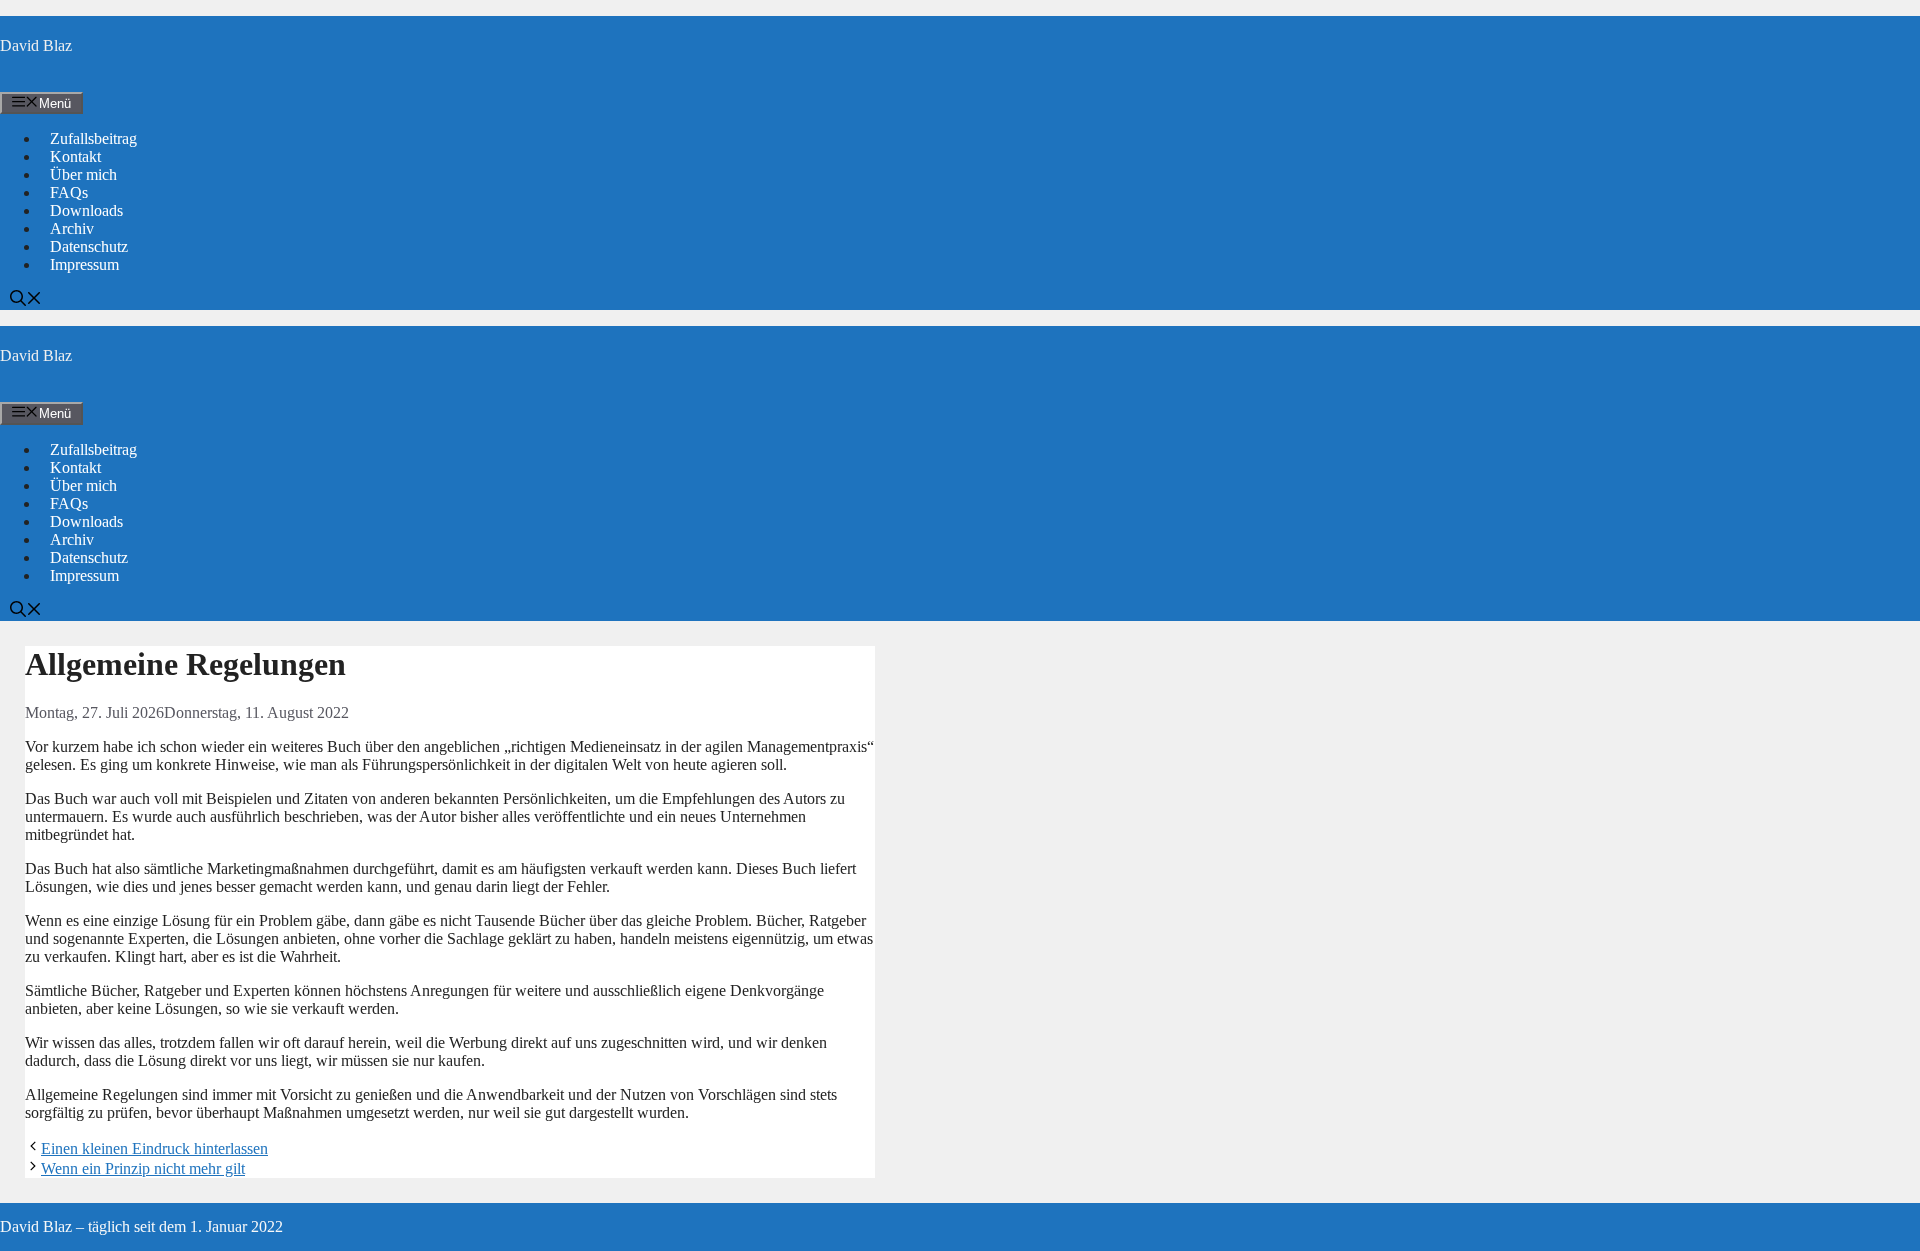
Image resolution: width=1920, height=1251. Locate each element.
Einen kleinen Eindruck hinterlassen (154, 1148)
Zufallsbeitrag (93, 138)
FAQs (69, 192)
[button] (26, 300)
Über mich (83, 174)
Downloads (86, 210)
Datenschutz (89, 246)
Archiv (72, 228)
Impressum (84, 264)
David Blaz (36, 45)
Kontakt (75, 156)
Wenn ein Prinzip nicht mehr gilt (143, 1168)
